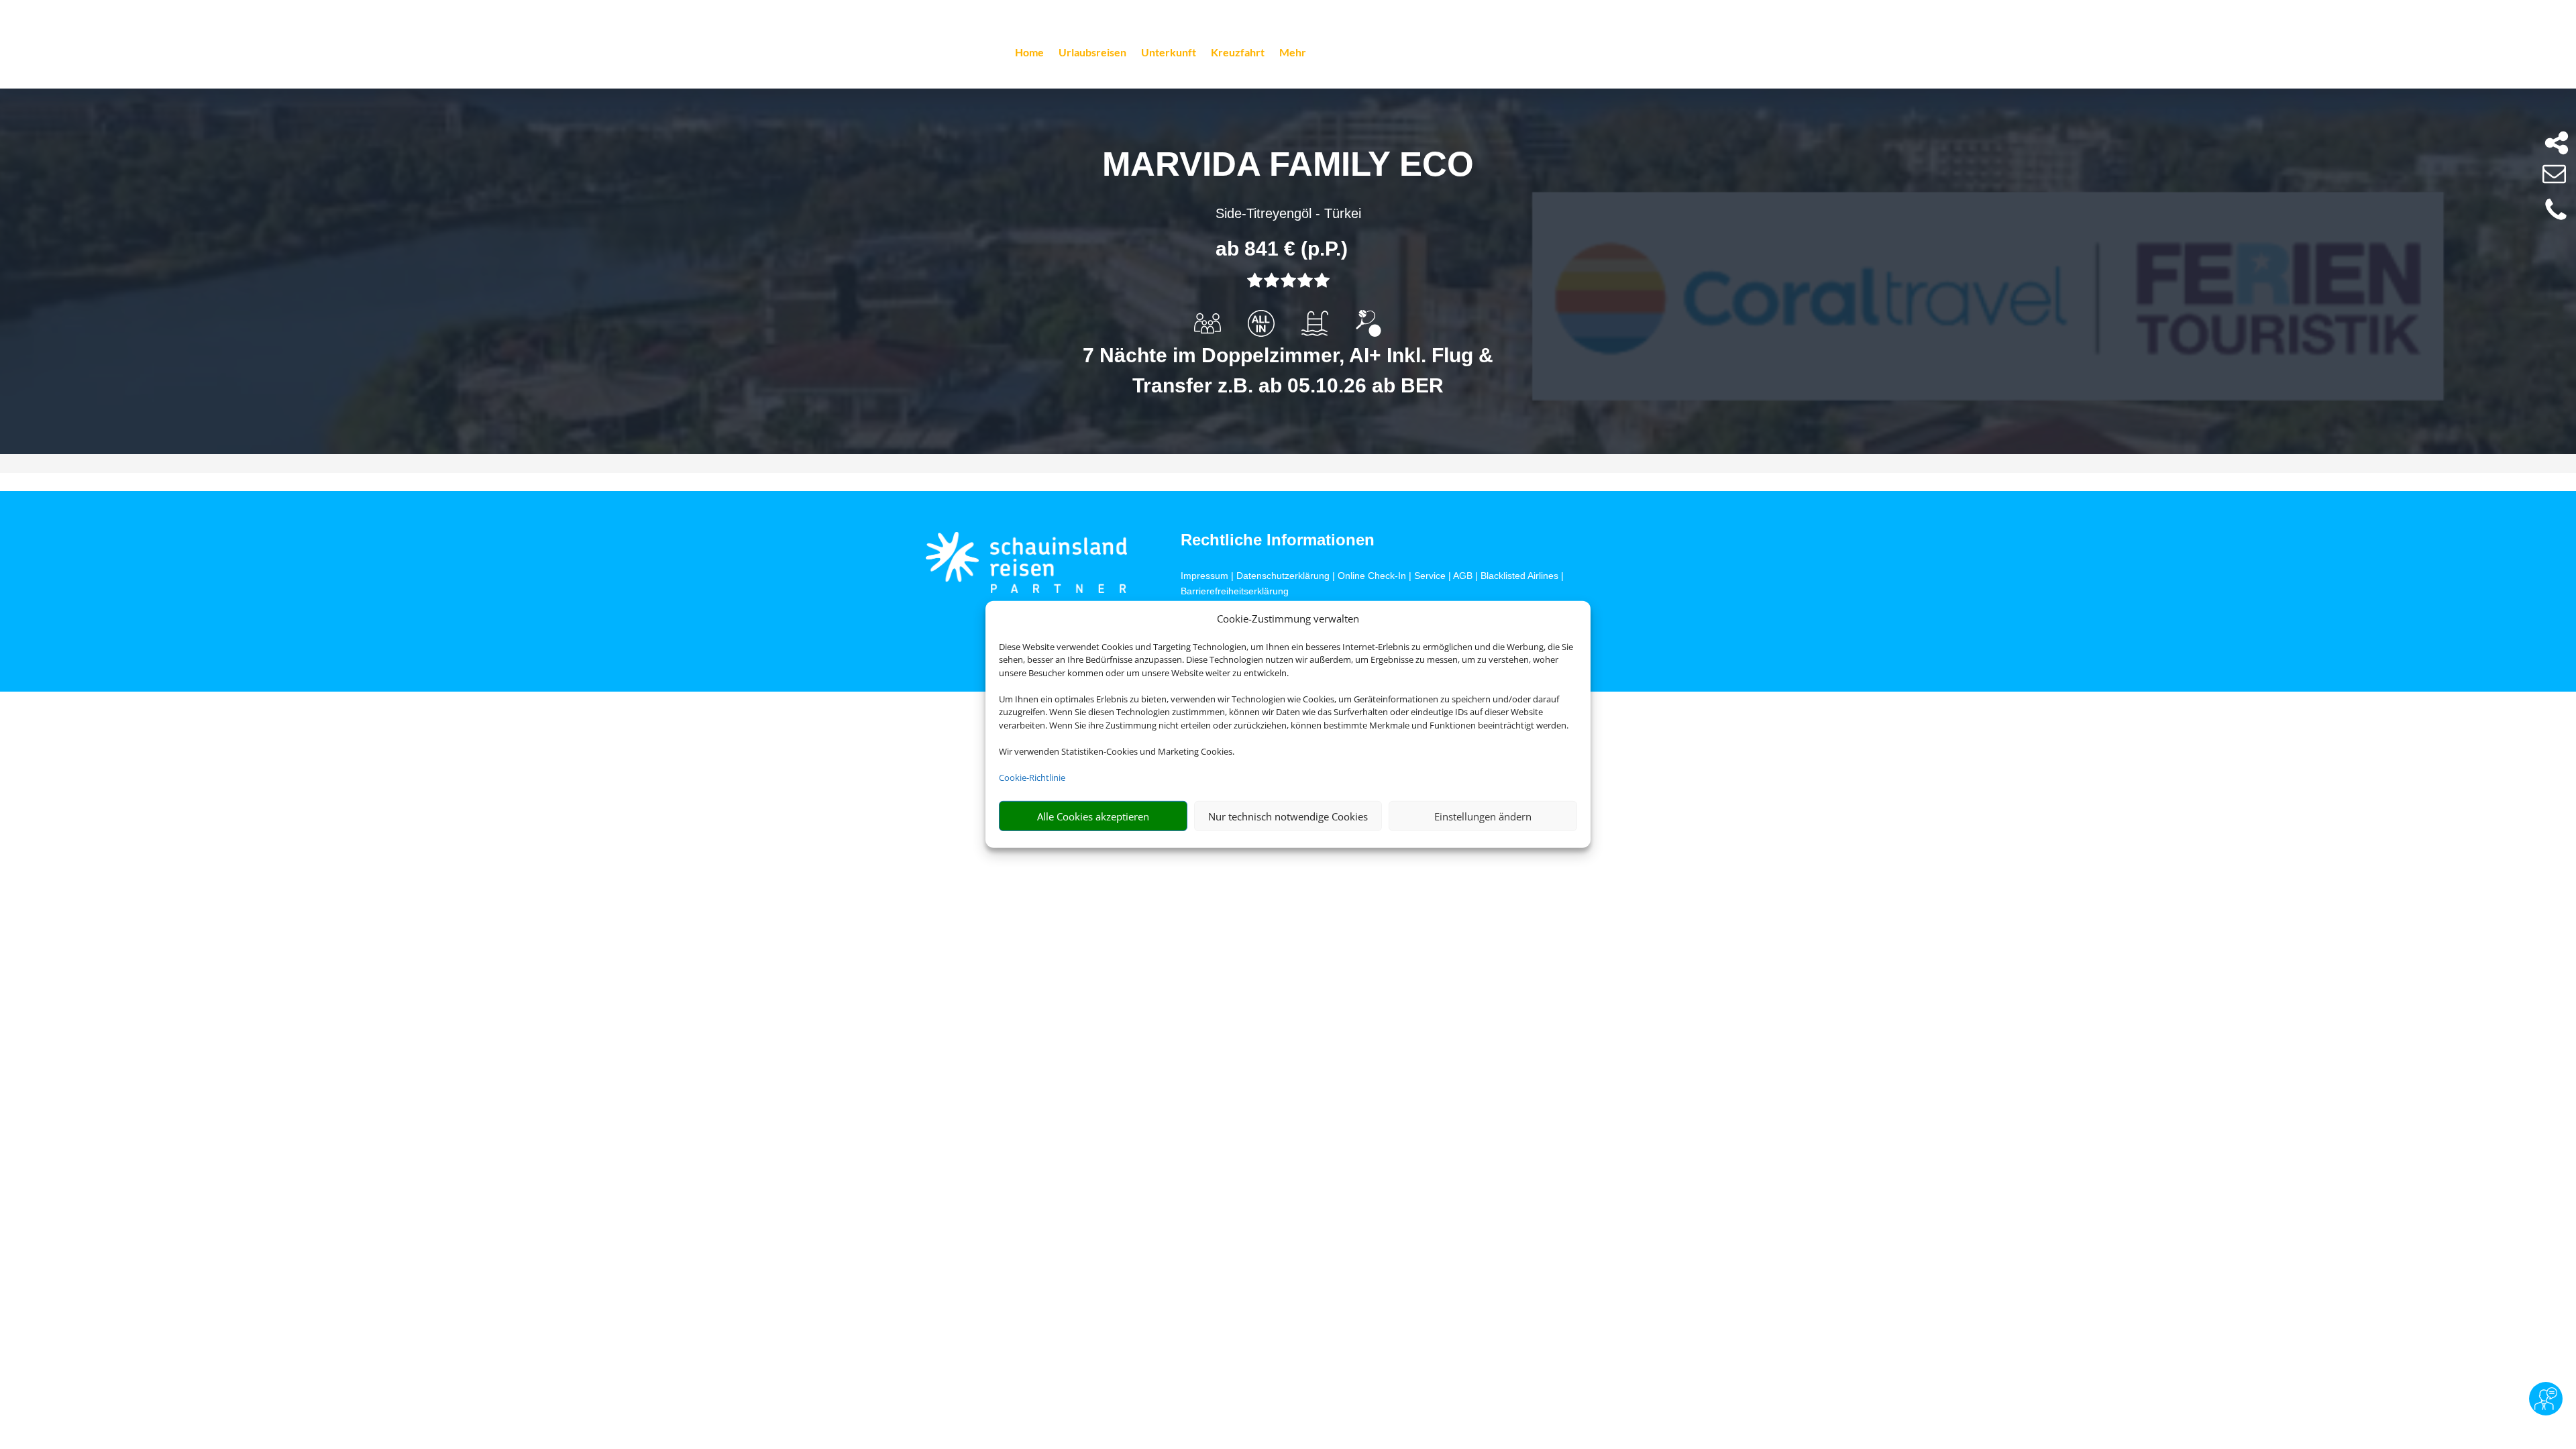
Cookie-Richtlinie (1032, 777)
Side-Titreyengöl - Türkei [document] (1288, 213)
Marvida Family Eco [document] (1288, 164)
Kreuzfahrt (1238, 53)
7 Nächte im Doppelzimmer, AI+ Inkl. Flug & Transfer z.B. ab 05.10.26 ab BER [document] (1288, 370)
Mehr (1293, 53)
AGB (1463, 576)
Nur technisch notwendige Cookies (1288, 816)
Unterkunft (1169, 53)
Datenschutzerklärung (1283, 576)
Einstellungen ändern (1483, 816)
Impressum (1204, 576)
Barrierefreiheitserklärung (1235, 591)
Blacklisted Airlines (1519, 576)
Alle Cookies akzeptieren (1093, 816)
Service (1430, 576)
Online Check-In (1372, 576)
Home (1029, 53)
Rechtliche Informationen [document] (1278, 540)
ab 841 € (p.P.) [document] (1282, 249)
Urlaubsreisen (1092, 53)
